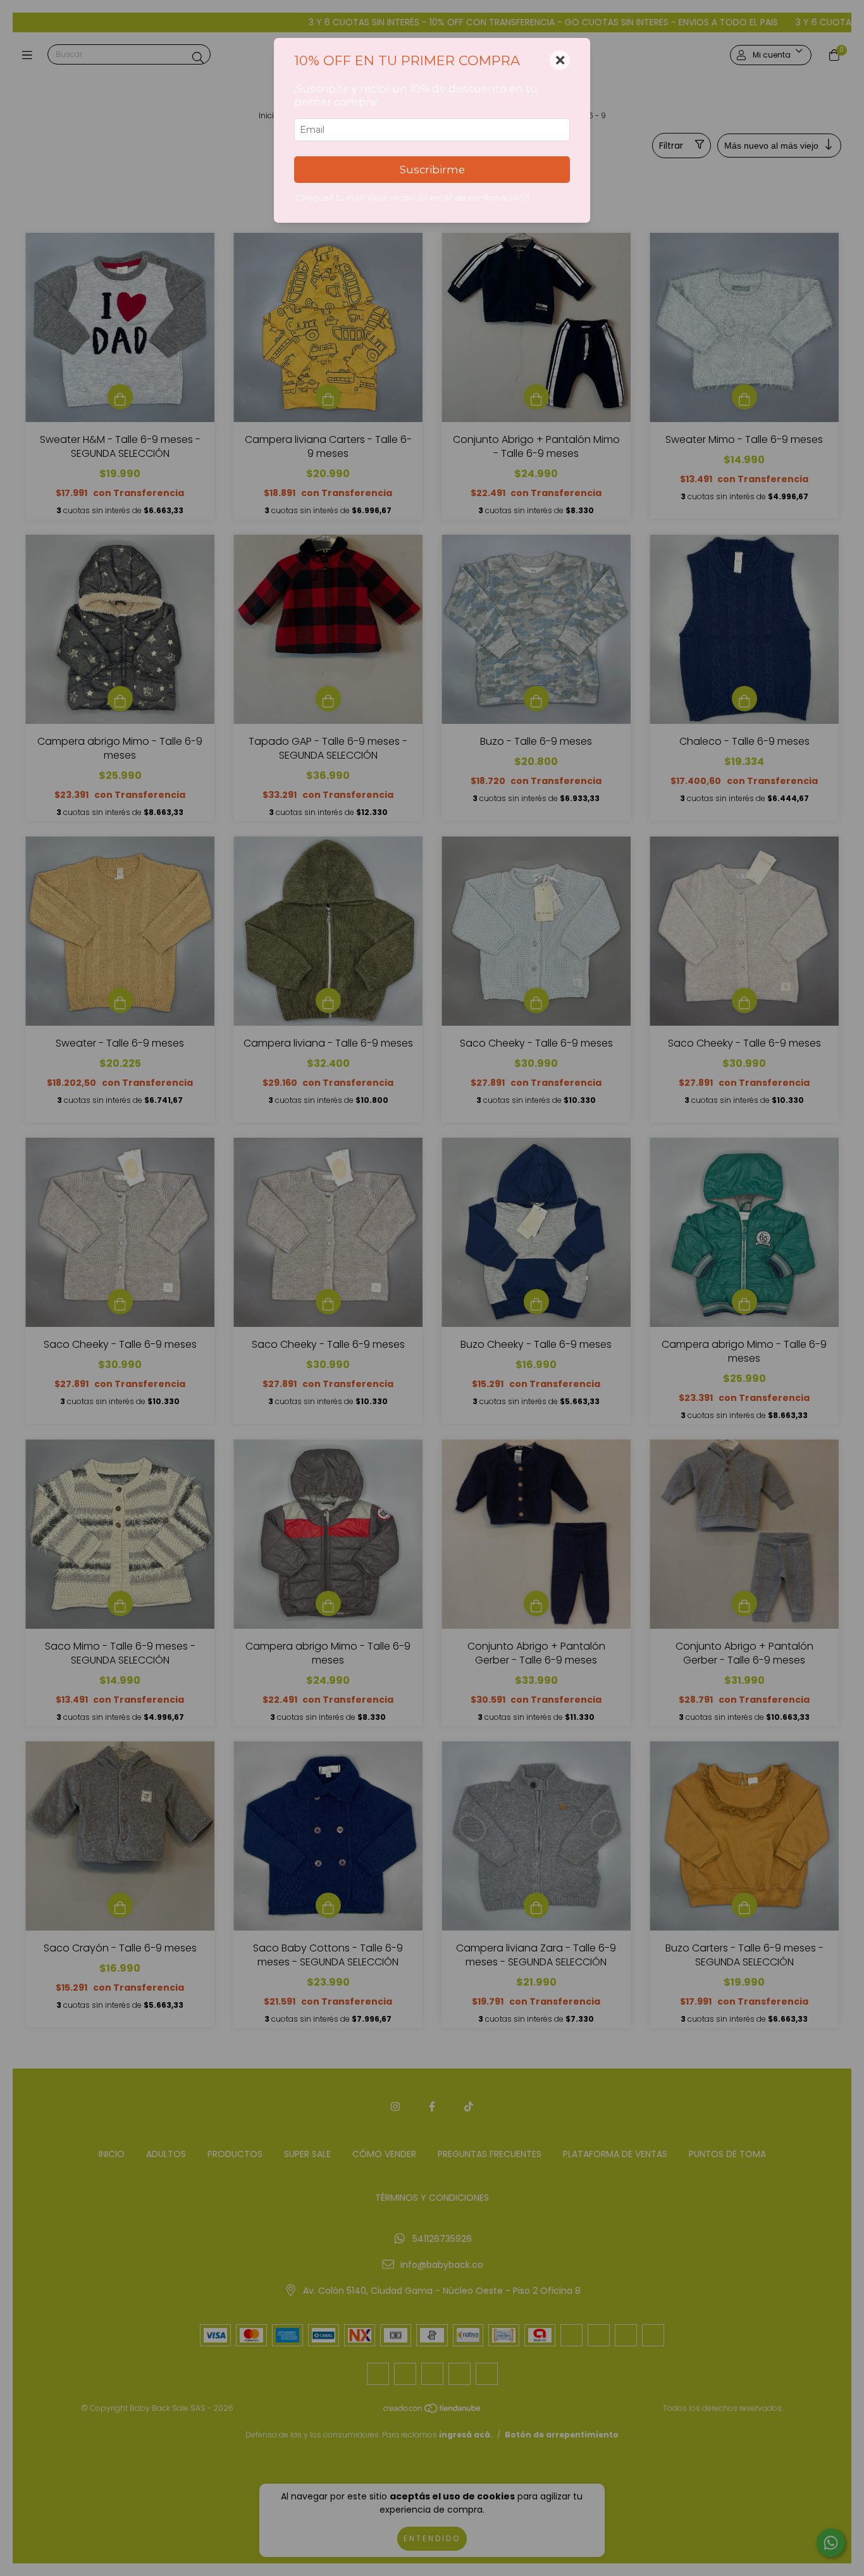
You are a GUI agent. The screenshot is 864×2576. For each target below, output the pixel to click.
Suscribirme (432, 170)
